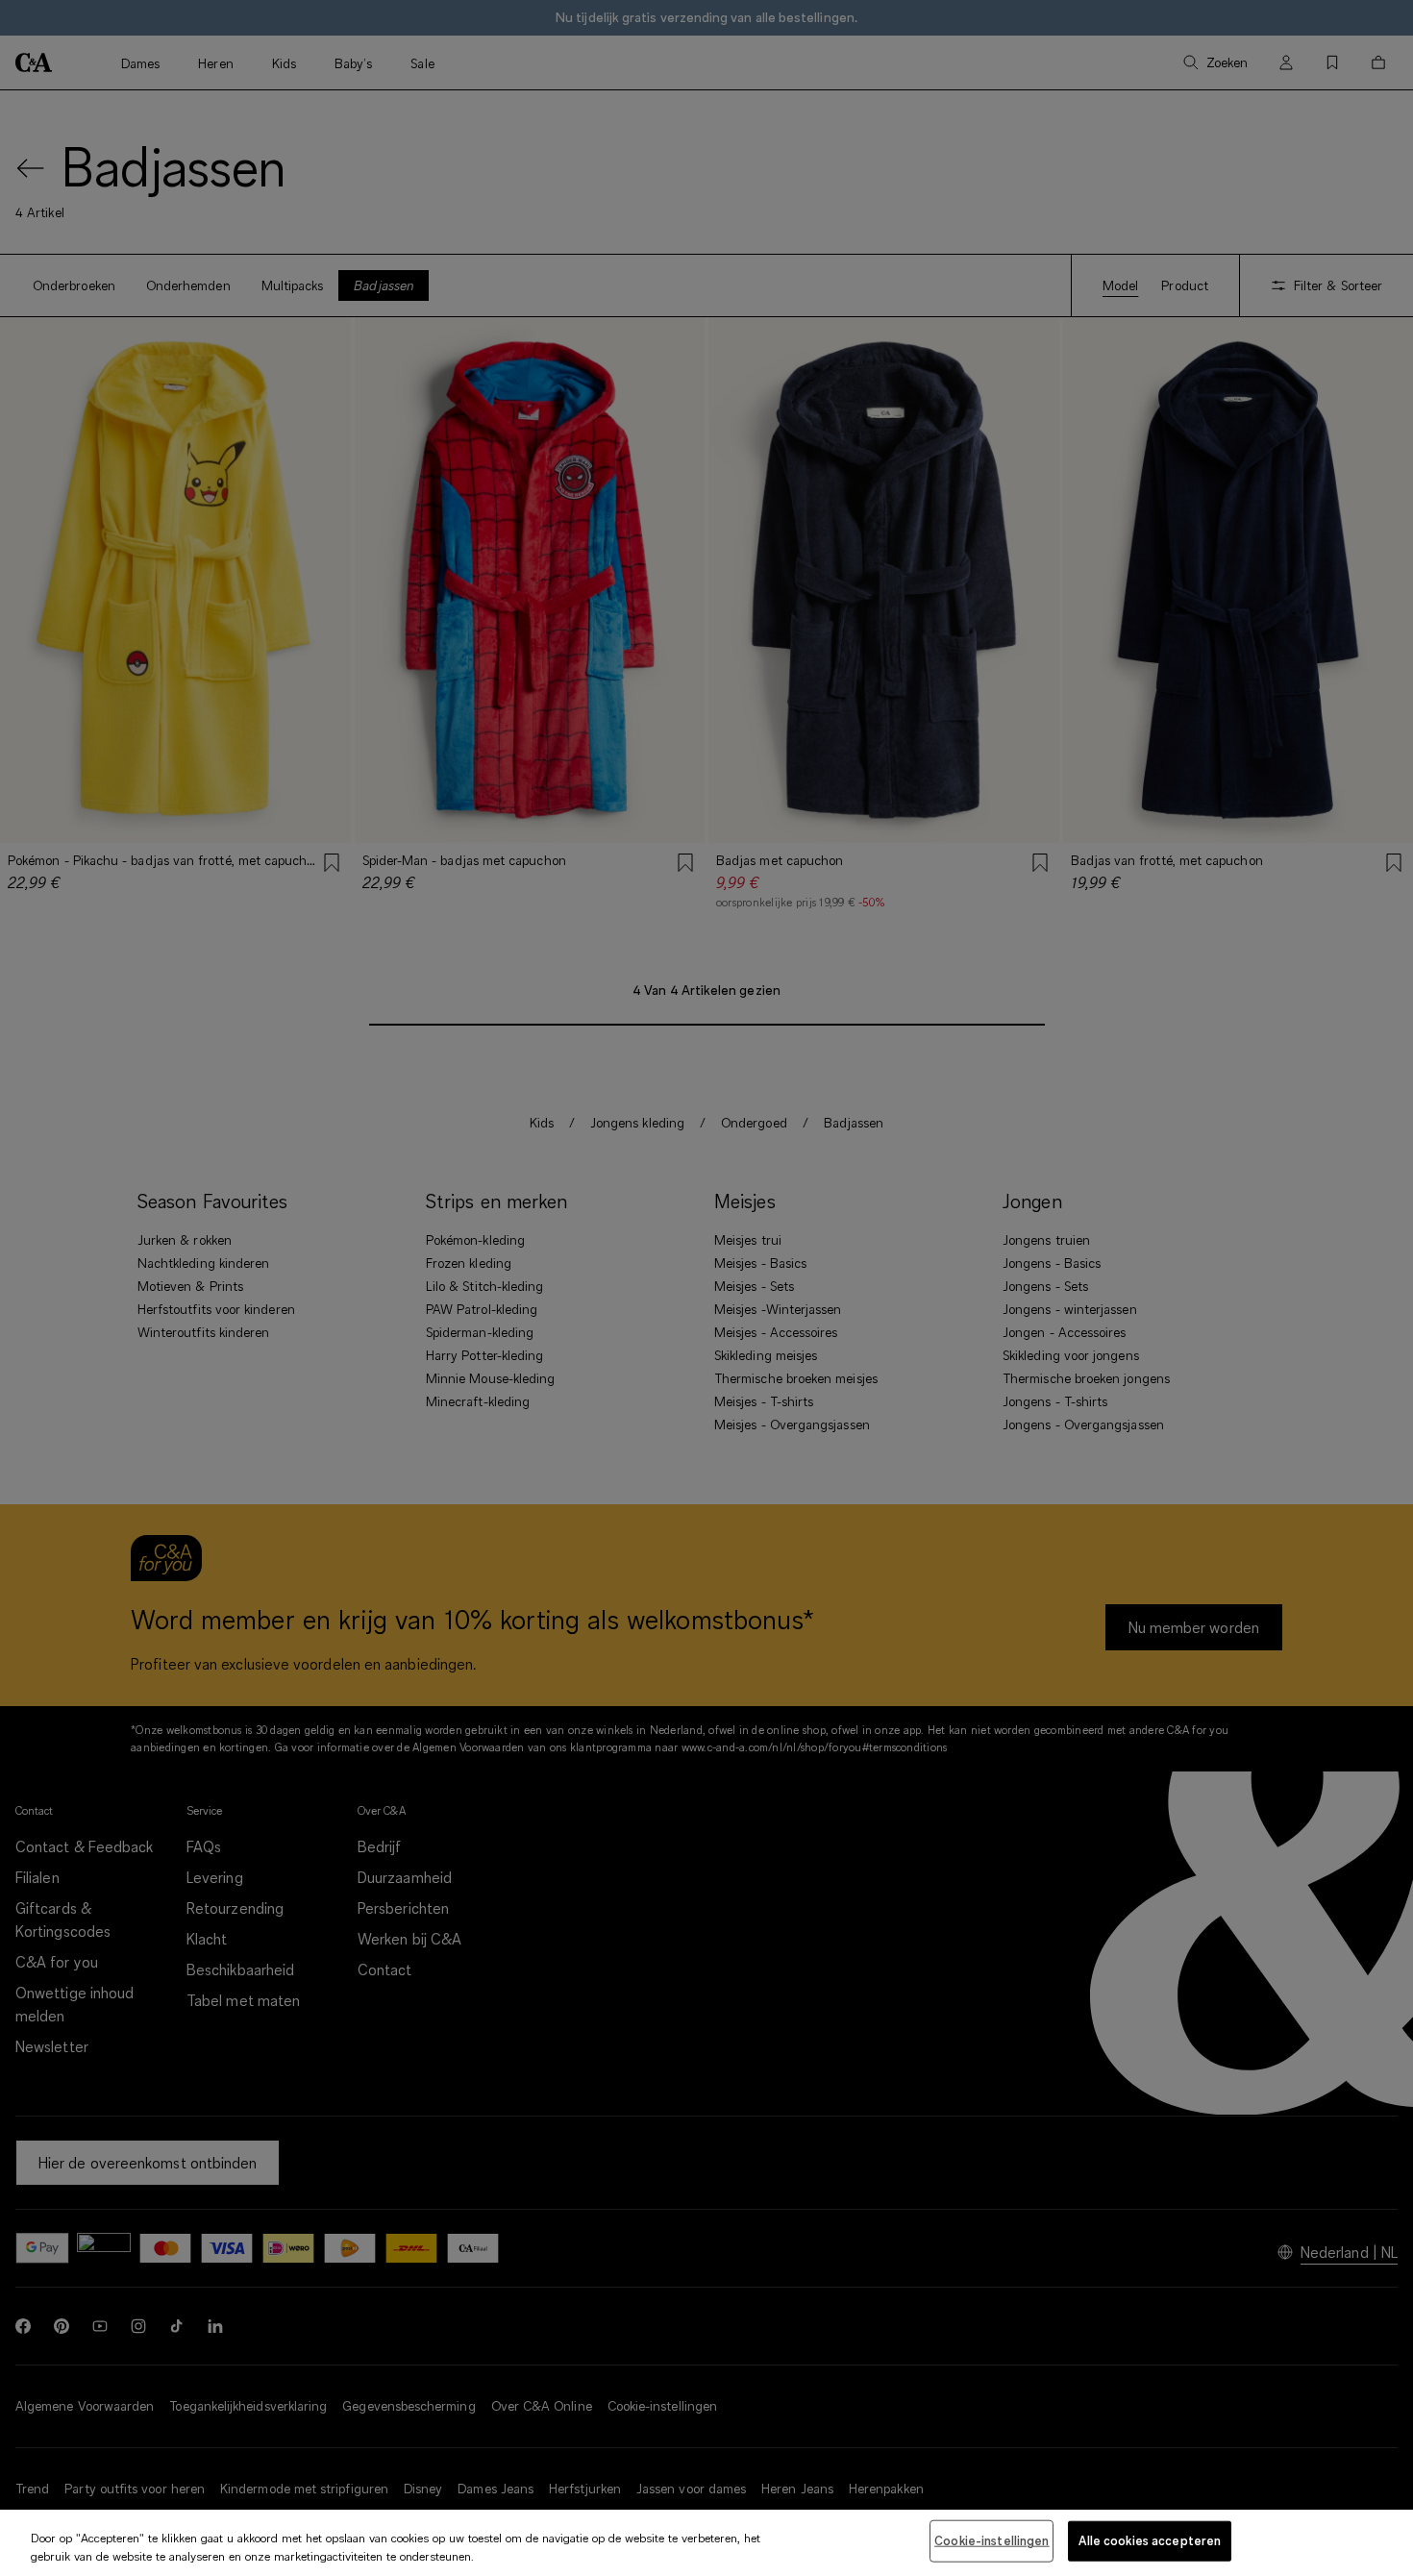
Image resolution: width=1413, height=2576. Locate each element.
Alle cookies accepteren (1150, 2540)
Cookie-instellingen (992, 2540)
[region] (706, 2543)
